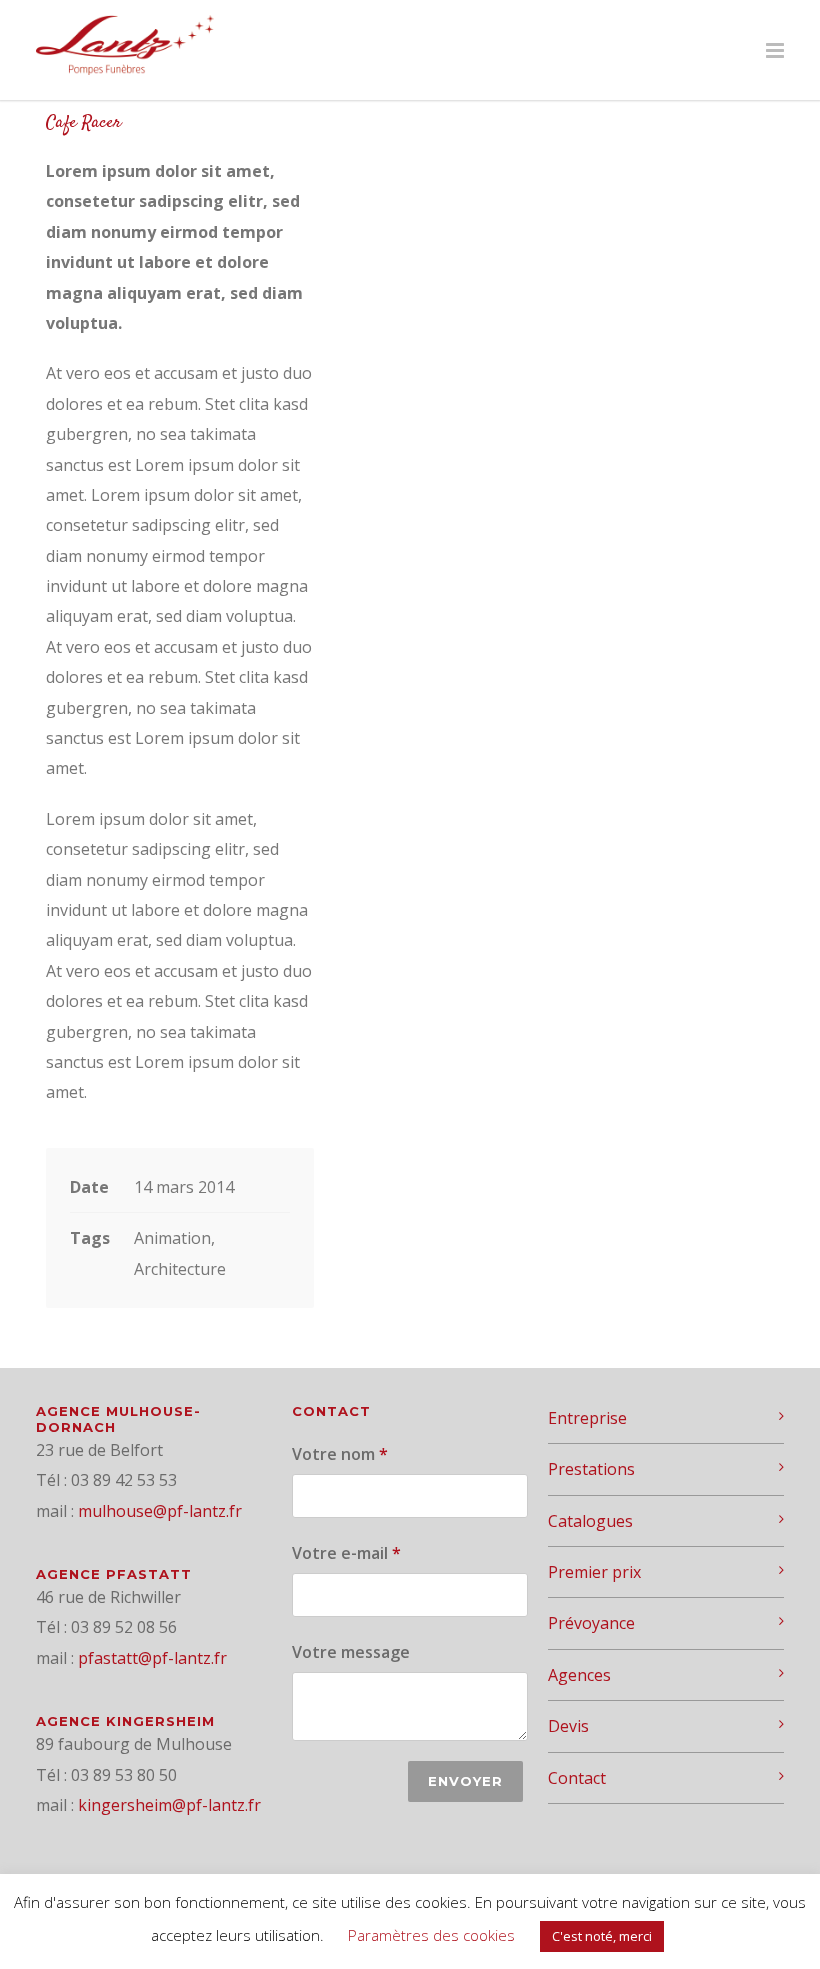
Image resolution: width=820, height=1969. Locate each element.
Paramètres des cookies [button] (431, 1935)
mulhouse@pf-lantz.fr (160, 1511)
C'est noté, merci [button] (602, 1936)
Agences (579, 1675)
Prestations (591, 1469)
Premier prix (594, 1572)
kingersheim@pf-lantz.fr (169, 1805)
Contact (577, 1778)
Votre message (351, 1652)
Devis (568, 1726)
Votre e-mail (346, 1553)
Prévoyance (591, 1623)
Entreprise (587, 1418)
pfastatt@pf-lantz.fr (152, 1658)
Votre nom (340, 1454)
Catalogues (590, 1521)
